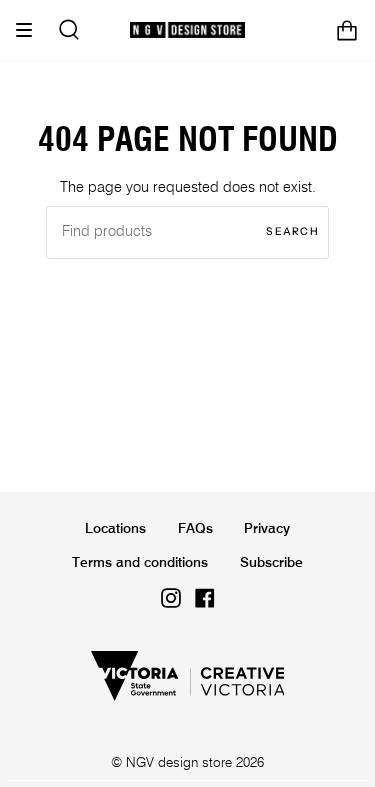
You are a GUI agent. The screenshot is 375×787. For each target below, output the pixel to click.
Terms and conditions (140, 563)
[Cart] (347, 30)
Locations (115, 529)
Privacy (267, 529)
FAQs (195, 529)
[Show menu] (31, 30)
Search (292, 231)
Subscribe (271, 563)
